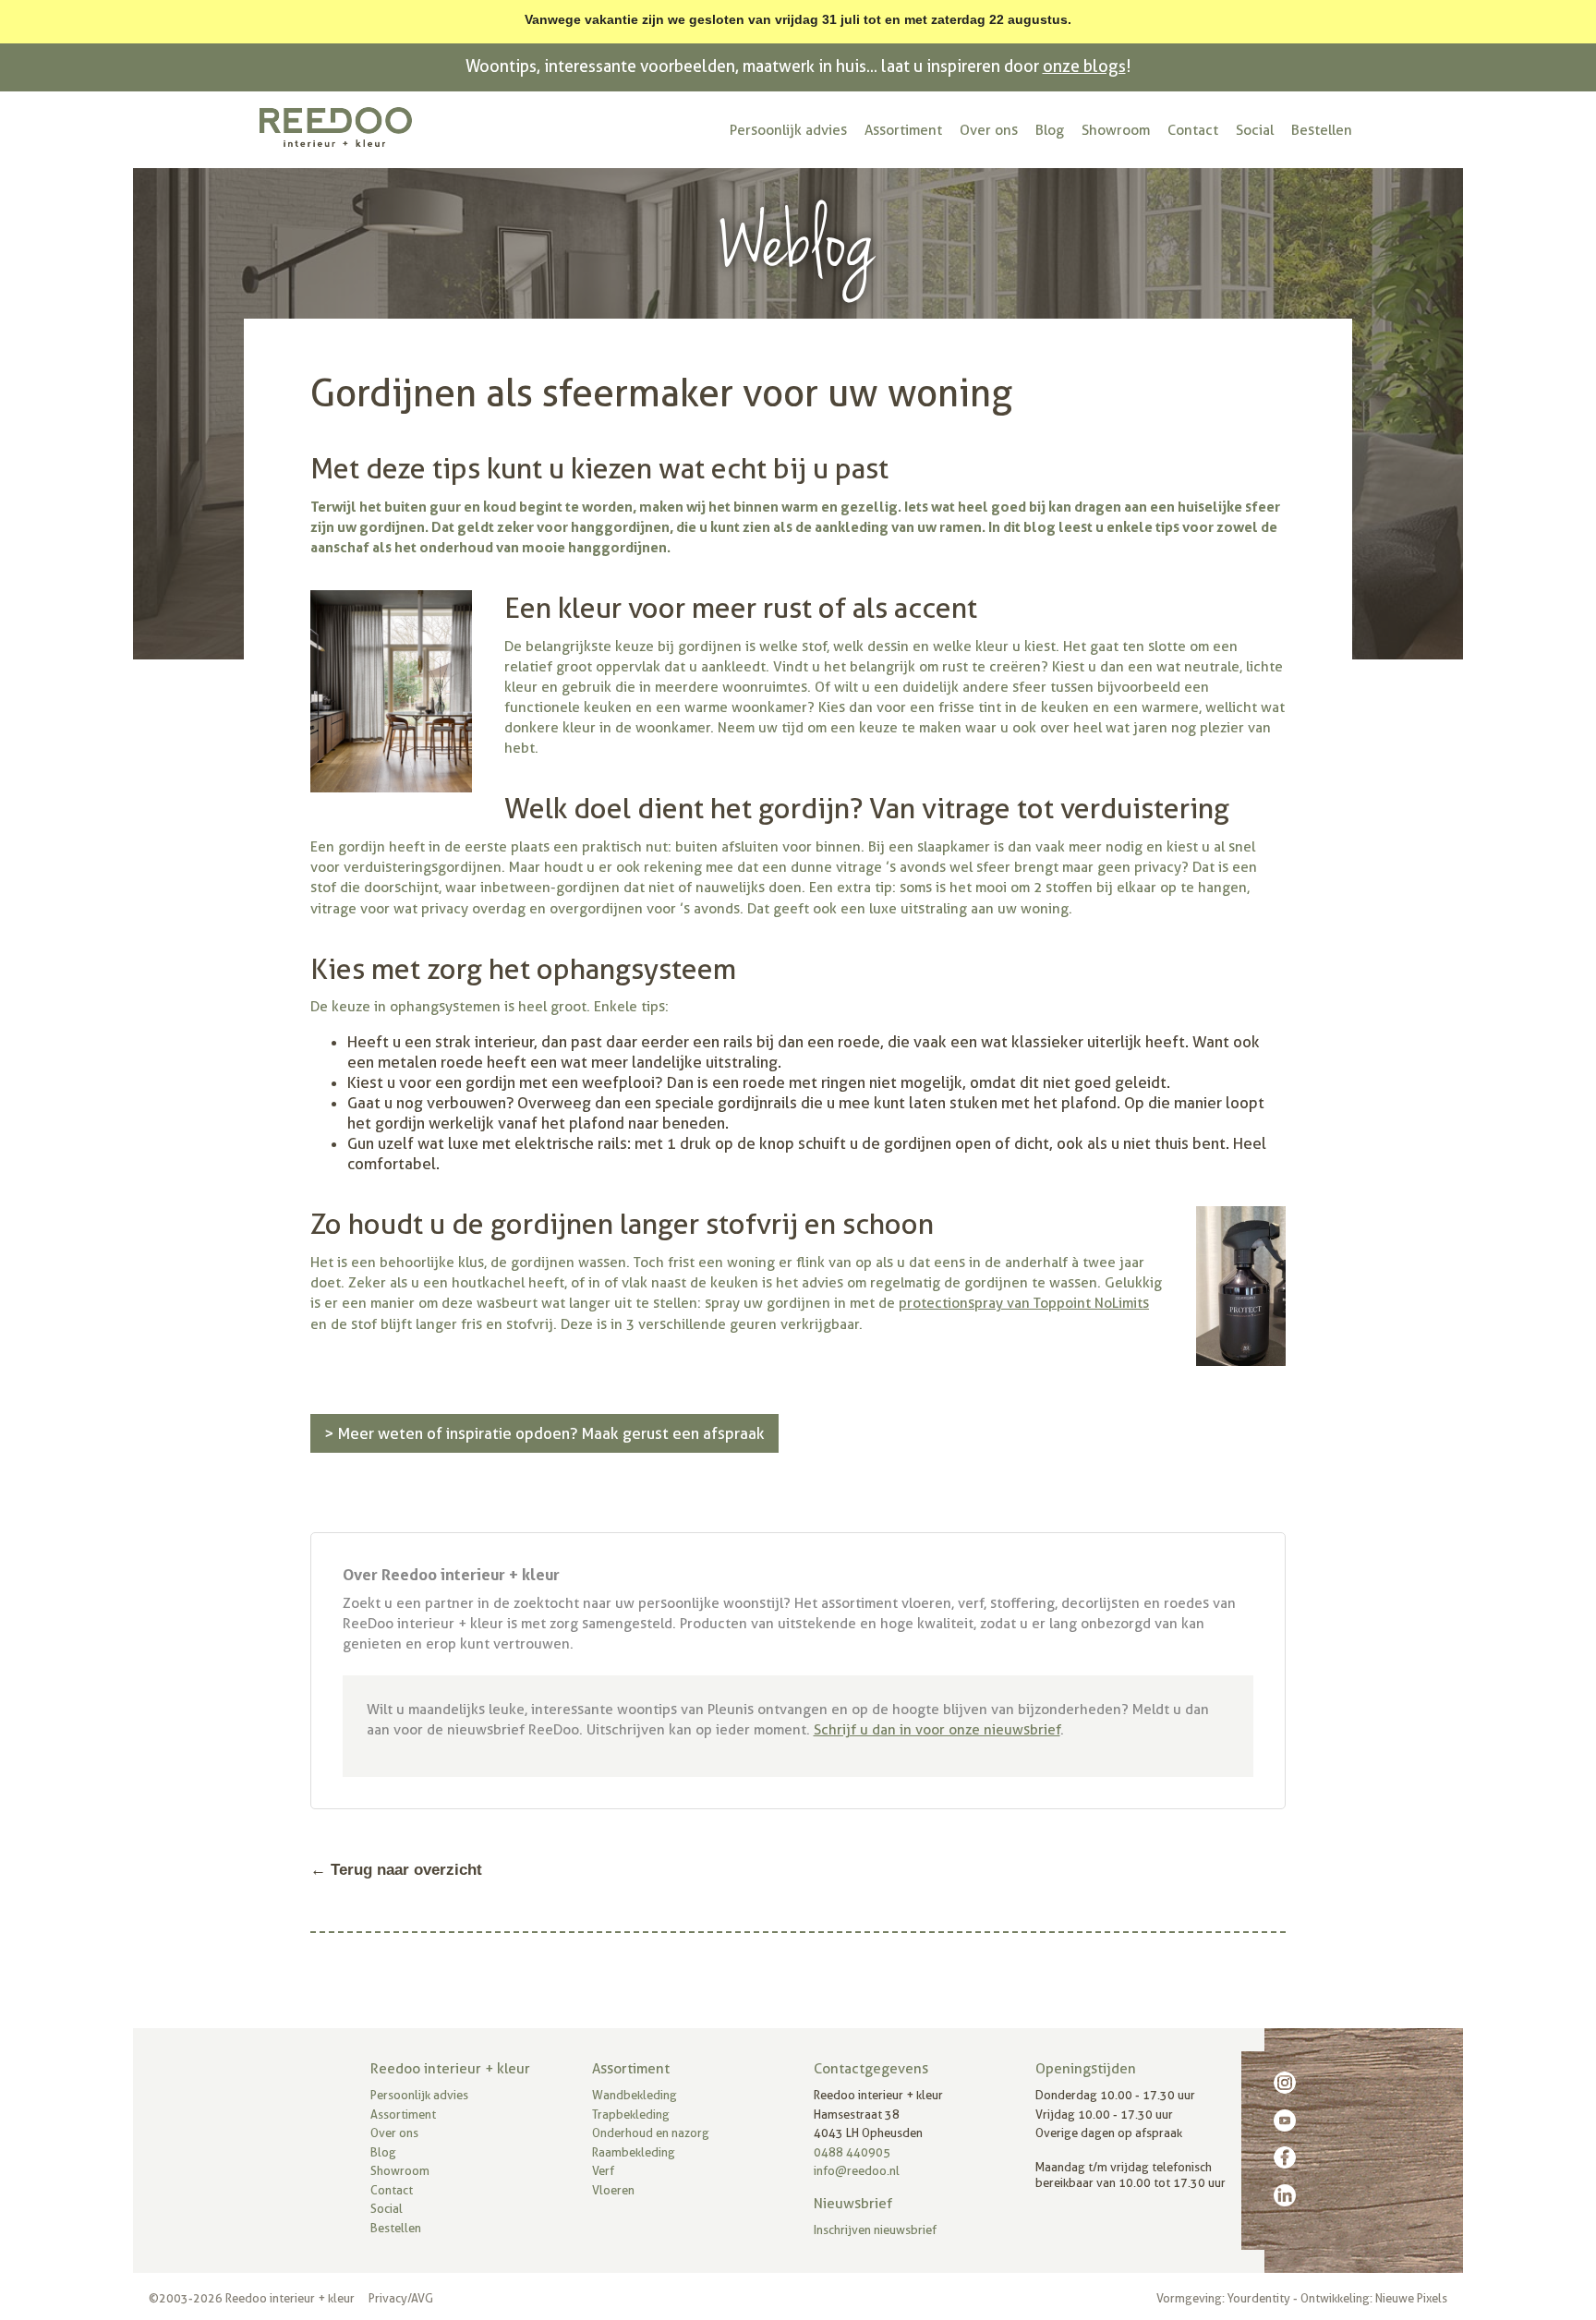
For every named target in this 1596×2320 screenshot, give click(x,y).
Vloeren (613, 2190)
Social (1255, 130)
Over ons (989, 130)
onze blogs (1084, 66)
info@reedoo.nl (857, 2171)
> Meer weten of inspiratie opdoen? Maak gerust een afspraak (544, 1433)
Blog (1050, 130)
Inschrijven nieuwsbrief (875, 2230)
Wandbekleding (635, 2095)
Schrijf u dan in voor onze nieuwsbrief (937, 1730)
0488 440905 (852, 2152)
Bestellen (1322, 130)
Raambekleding (634, 2152)
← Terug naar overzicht (396, 1870)
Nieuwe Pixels (1411, 2298)
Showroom (1116, 130)
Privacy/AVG (401, 2298)
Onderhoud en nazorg (651, 2133)
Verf (603, 2171)
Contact (1193, 130)
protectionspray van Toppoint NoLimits (1024, 1303)
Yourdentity (1259, 2298)
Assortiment (903, 130)
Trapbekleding (631, 2115)
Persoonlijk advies (788, 130)
